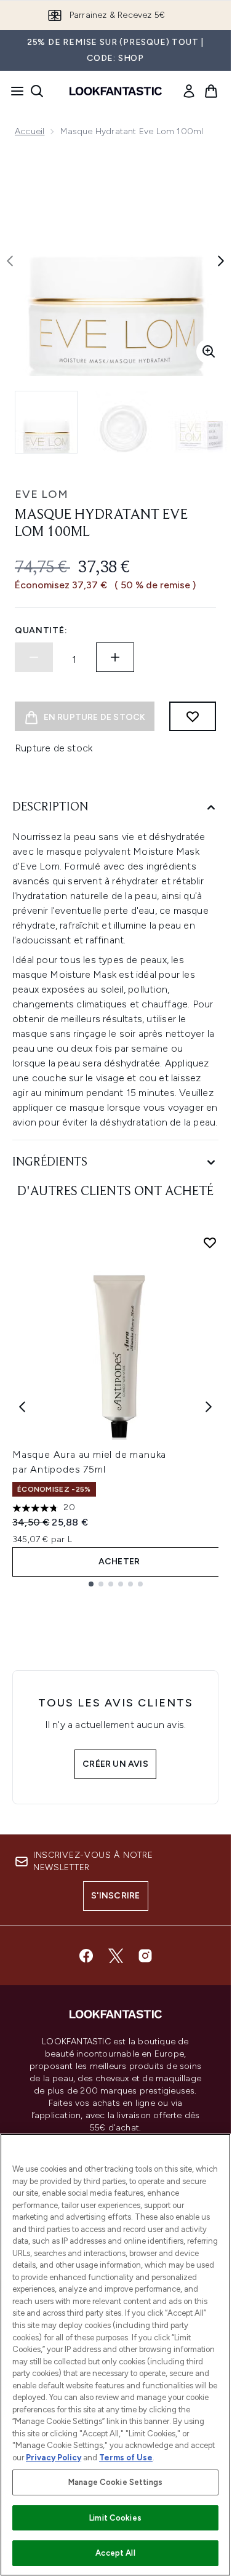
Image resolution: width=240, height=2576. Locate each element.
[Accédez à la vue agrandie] (209, 351)
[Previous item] (22, 1407)
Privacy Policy (54, 2458)
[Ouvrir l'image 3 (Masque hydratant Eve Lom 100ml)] (199, 422)
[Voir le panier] (211, 91)
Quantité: (41, 630)
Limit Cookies (115, 2518)
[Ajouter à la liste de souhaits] (193, 716)
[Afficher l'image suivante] (221, 261)
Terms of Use (126, 2458)
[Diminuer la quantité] (34, 657)
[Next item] (209, 1407)
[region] (115, 2355)
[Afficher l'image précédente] (10, 261)
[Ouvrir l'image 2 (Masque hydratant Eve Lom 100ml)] (123, 422)
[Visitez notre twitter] (116, 1956)
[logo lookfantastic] (116, 91)
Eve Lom (42, 494)
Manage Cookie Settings (115, 2482)
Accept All (115, 2553)
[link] (189, 91)
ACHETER (119, 1562)
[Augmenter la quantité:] (115, 657)
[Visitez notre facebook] (86, 1956)
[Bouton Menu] (14, 91)
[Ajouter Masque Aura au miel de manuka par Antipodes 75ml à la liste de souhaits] (210, 1242)
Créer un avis (115, 1764)
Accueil (30, 131)
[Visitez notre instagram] (145, 1956)
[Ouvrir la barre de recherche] (37, 91)
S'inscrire (116, 1896)
